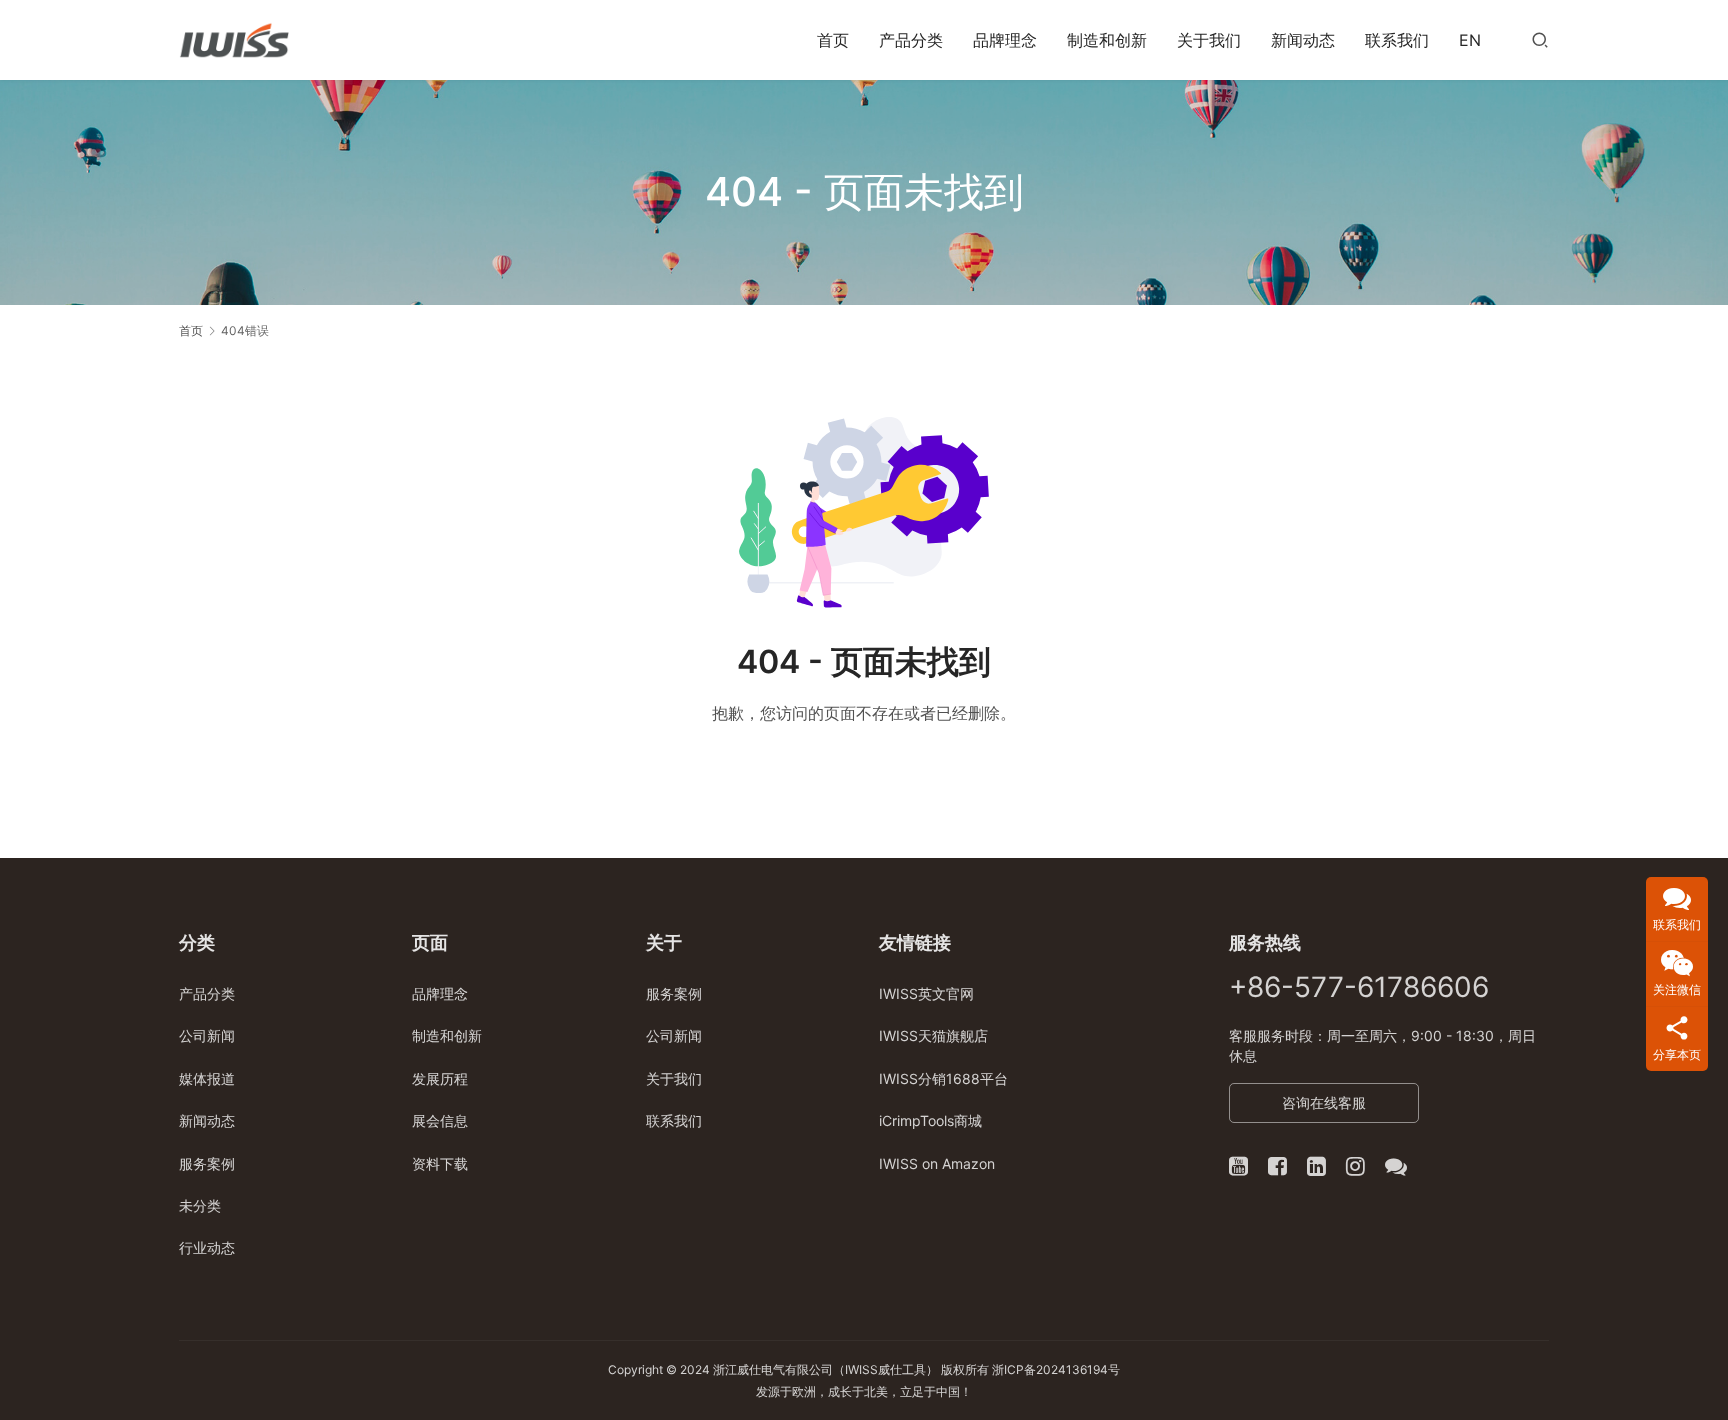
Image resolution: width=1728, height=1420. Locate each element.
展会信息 (440, 1120)
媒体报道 (207, 1078)
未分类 (200, 1205)
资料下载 (440, 1163)
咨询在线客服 (1324, 1102)
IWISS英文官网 (926, 993)
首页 (833, 40)
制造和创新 (1107, 40)
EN (1470, 40)
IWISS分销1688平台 (943, 1078)
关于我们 (1209, 40)
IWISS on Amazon (937, 1163)
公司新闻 (207, 1035)
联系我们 (1397, 40)
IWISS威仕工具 (885, 1369)
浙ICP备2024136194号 (1056, 1369)
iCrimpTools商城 (930, 1120)
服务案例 (207, 1163)
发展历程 (440, 1078)
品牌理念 (1005, 40)
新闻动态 (1303, 40)
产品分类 (911, 40)
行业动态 (207, 1247)
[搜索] (1540, 39)
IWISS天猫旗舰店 (933, 1035)
